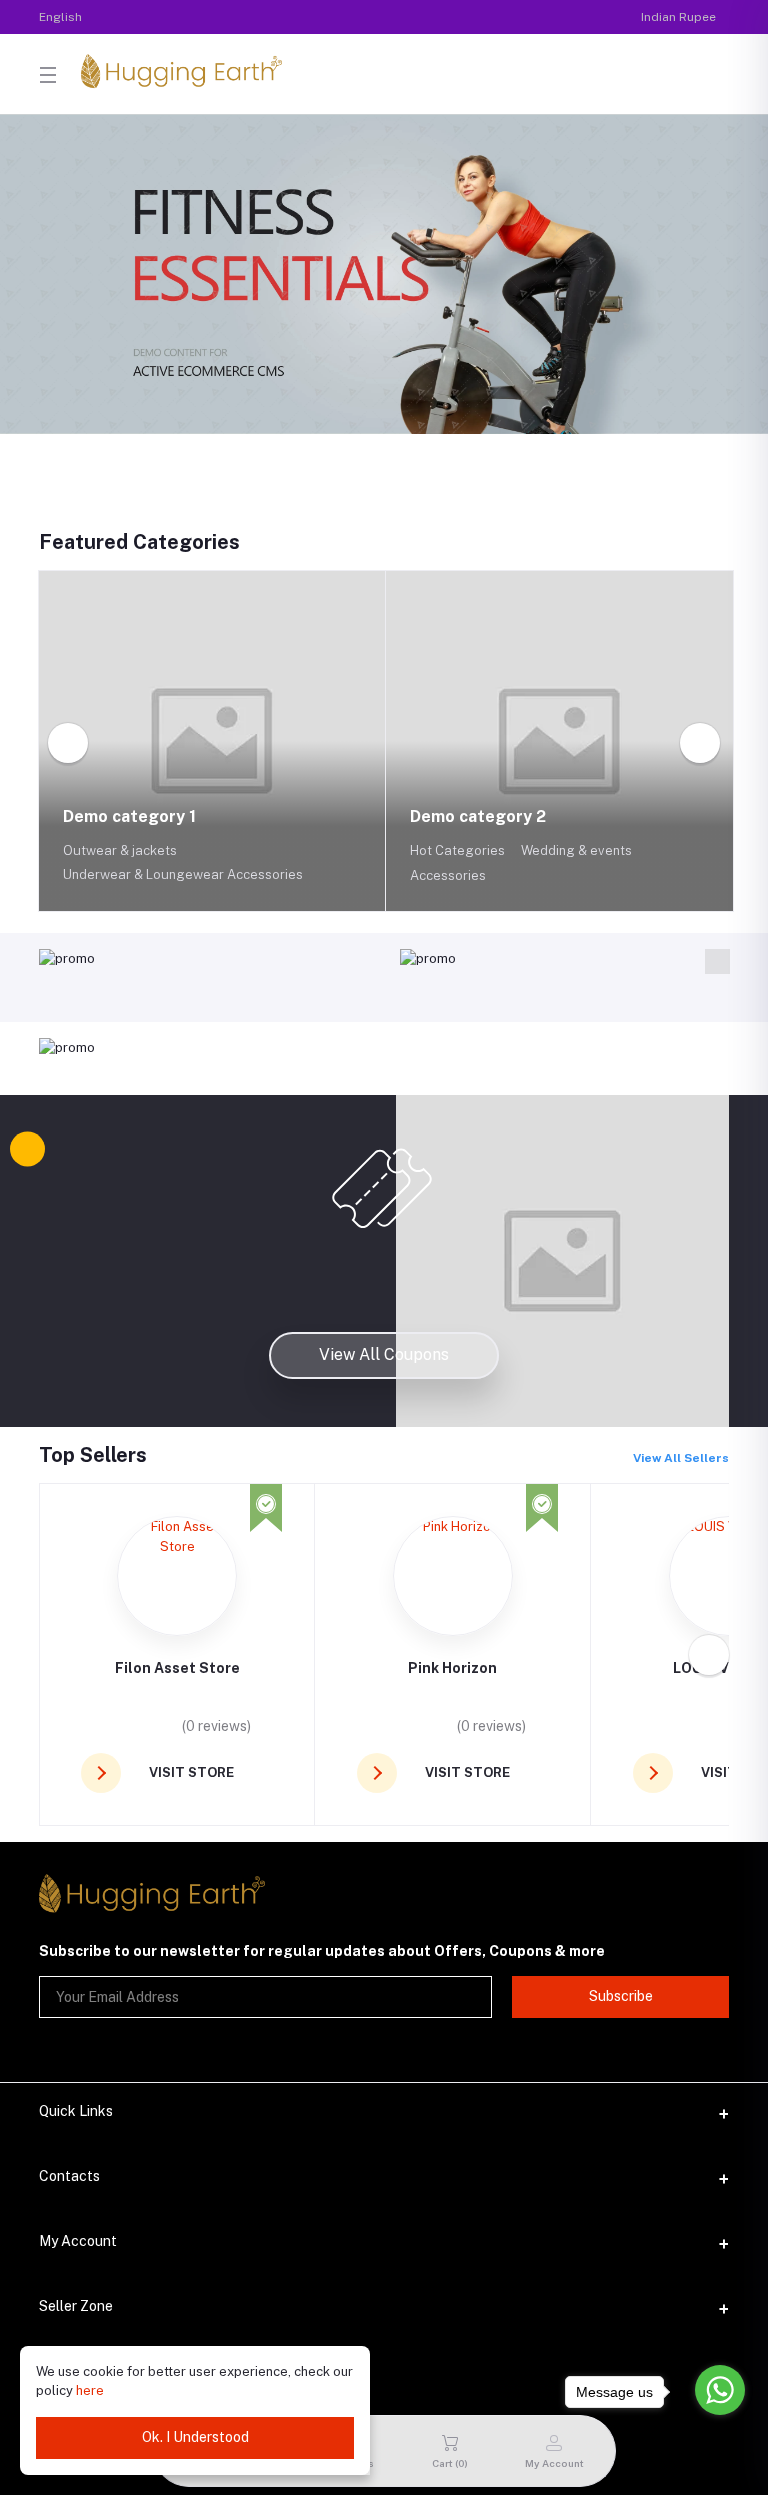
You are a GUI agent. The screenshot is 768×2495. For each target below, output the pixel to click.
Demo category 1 (131, 816)
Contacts (69, 2176)
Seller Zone (76, 2306)
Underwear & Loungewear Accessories (183, 874)
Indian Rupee (678, 17)
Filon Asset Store (177, 1668)
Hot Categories (457, 850)
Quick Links (76, 2111)
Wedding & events (576, 850)
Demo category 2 (480, 816)
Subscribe (621, 1996)
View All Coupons (384, 1354)
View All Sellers (681, 1458)
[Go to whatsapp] (720, 2390)
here (90, 2390)
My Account (78, 2241)
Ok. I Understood (195, 2437)
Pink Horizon (452, 1668)
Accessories (448, 875)
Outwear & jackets (120, 850)
